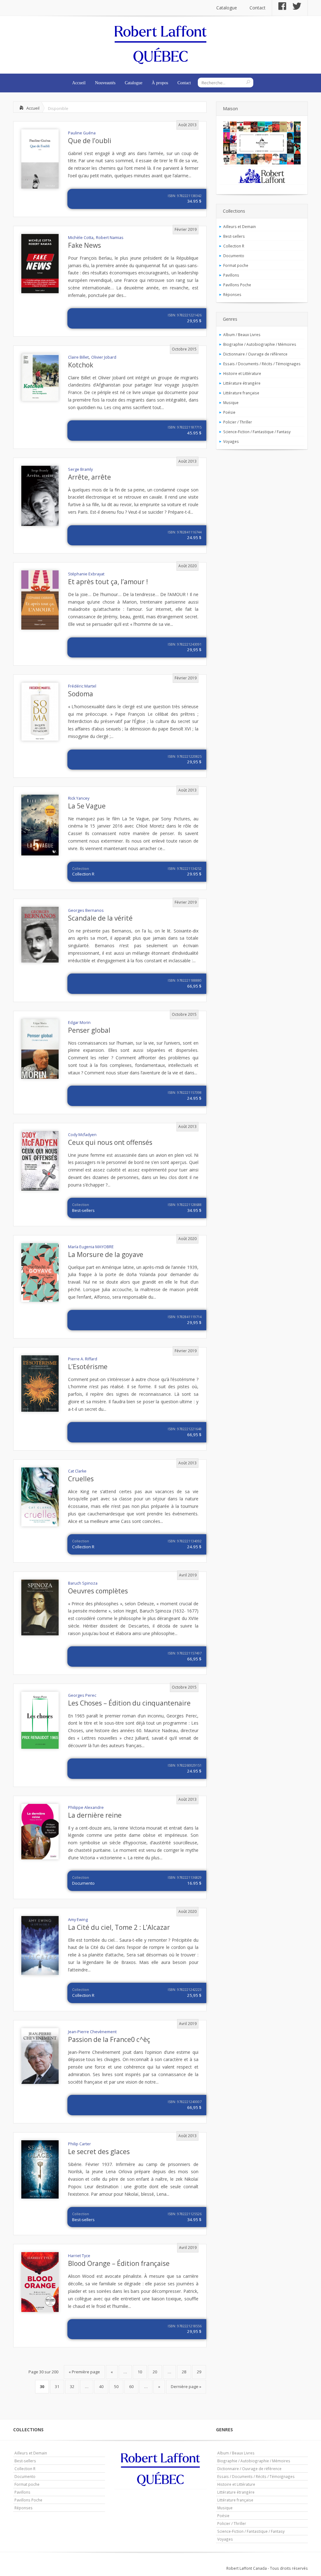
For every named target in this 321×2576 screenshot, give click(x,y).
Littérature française (241, 393)
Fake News (84, 245)
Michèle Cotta (81, 238)
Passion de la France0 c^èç (109, 2039)
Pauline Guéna (82, 133)
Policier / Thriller (238, 422)
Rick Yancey (79, 798)
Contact (258, 8)
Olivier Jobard (104, 357)
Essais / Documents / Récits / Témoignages (262, 364)
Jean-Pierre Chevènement (92, 2032)
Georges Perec (82, 1695)
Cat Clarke (77, 1471)
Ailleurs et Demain (239, 226)
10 (140, 2372)
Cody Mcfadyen (82, 1135)
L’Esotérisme (88, 1367)
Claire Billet (78, 357)
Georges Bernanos (86, 910)
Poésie (229, 412)
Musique (231, 402)
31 (57, 2386)
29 (199, 2372)
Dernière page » (186, 2386)
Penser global (89, 1030)
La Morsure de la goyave (106, 1254)
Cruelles (81, 1479)
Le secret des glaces (99, 2152)
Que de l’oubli (90, 141)
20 (155, 2372)
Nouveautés (105, 83)
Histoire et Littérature (242, 373)
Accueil (79, 83)
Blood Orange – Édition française (119, 2263)
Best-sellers (83, 1210)
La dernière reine (95, 1815)
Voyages (231, 441)
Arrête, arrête (89, 477)
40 (101, 2386)
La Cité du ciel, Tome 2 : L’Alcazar (119, 1927)
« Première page (84, 2372)
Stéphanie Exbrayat (86, 574)
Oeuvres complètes (98, 1591)
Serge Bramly (80, 469)
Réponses (232, 294)
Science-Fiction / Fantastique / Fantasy (257, 432)
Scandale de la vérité (100, 918)
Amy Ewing (78, 1920)
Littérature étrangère (242, 383)
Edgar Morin (79, 1023)
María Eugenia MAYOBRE (91, 1247)
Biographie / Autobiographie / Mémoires (260, 344)
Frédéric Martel (82, 686)
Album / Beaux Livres (242, 335)
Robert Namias (110, 238)
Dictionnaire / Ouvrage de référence (255, 354)
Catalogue (227, 8)
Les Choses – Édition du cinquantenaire (129, 1703)
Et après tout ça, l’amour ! (108, 582)
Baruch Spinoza (83, 1583)
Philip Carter (79, 2144)
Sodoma (81, 694)
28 (184, 2372)
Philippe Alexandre (86, 1807)
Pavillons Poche (237, 285)
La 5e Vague (87, 806)
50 (116, 2386)
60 (131, 2386)
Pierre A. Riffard (83, 1359)
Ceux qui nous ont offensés (110, 1142)
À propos (160, 83)
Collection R (83, 874)
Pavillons (231, 275)
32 (72, 2386)
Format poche (236, 265)
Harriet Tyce (79, 2256)
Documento (83, 1883)
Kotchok (81, 365)
